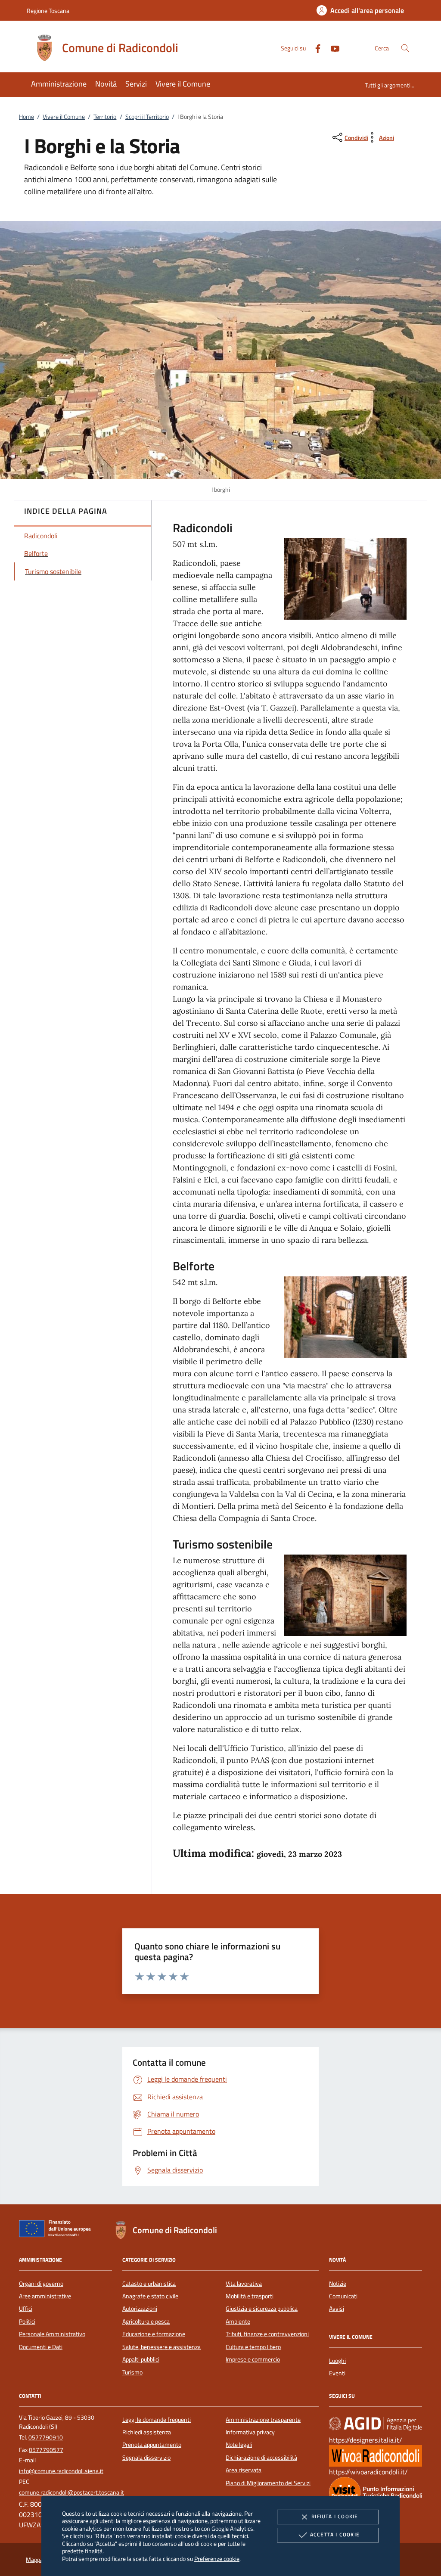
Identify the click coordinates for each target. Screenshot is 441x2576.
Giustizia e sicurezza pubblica (262, 2309)
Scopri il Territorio (147, 117)
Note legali (239, 2445)
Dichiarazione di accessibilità (261, 2458)
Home (26, 117)
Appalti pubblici (141, 2359)
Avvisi (337, 2309)
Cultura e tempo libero (253, 2347)
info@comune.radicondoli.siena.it (61, 2471)
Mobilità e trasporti (250, 2296)
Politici (27, 2322)
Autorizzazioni (140, 2309)
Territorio (105, 117)
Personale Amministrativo (52, 2334)
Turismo (132, 2372)
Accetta (335, 2534)
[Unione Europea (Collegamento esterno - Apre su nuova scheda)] (57, 2230)
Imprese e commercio (253, 2359)
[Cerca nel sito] (405, 48)
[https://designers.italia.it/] (376, 2423)
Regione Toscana (48, 11)
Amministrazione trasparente (263, 2420)
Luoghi (337, 2361)
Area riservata (244, 2470)
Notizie (338, 2284)
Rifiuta (335, 2516)
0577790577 (46, 2450)
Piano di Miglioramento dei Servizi (268, 2483)
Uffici (26, 2309)
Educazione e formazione (154, 2334)
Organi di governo (41, 2284)
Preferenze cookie (217, 2559)
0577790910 (46, 2437)
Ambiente (238, 2322)
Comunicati (343, 2296)
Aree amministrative (45, 2296)
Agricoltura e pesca (146, 2322)
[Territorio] (376, 2492)
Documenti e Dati (41, 2347)
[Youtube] (332, 48)
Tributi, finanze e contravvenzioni (267, 2334)
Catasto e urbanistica (149, 2284)
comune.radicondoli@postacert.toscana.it (71, 2492)
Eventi (337, 2373)
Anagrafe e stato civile (150, 2296)
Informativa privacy (250, 2432)
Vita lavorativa (244, 2284)
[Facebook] (314, 48)
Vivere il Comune (64, 117)
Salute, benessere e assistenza (161, 2347)
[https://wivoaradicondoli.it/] (376, 2455)
